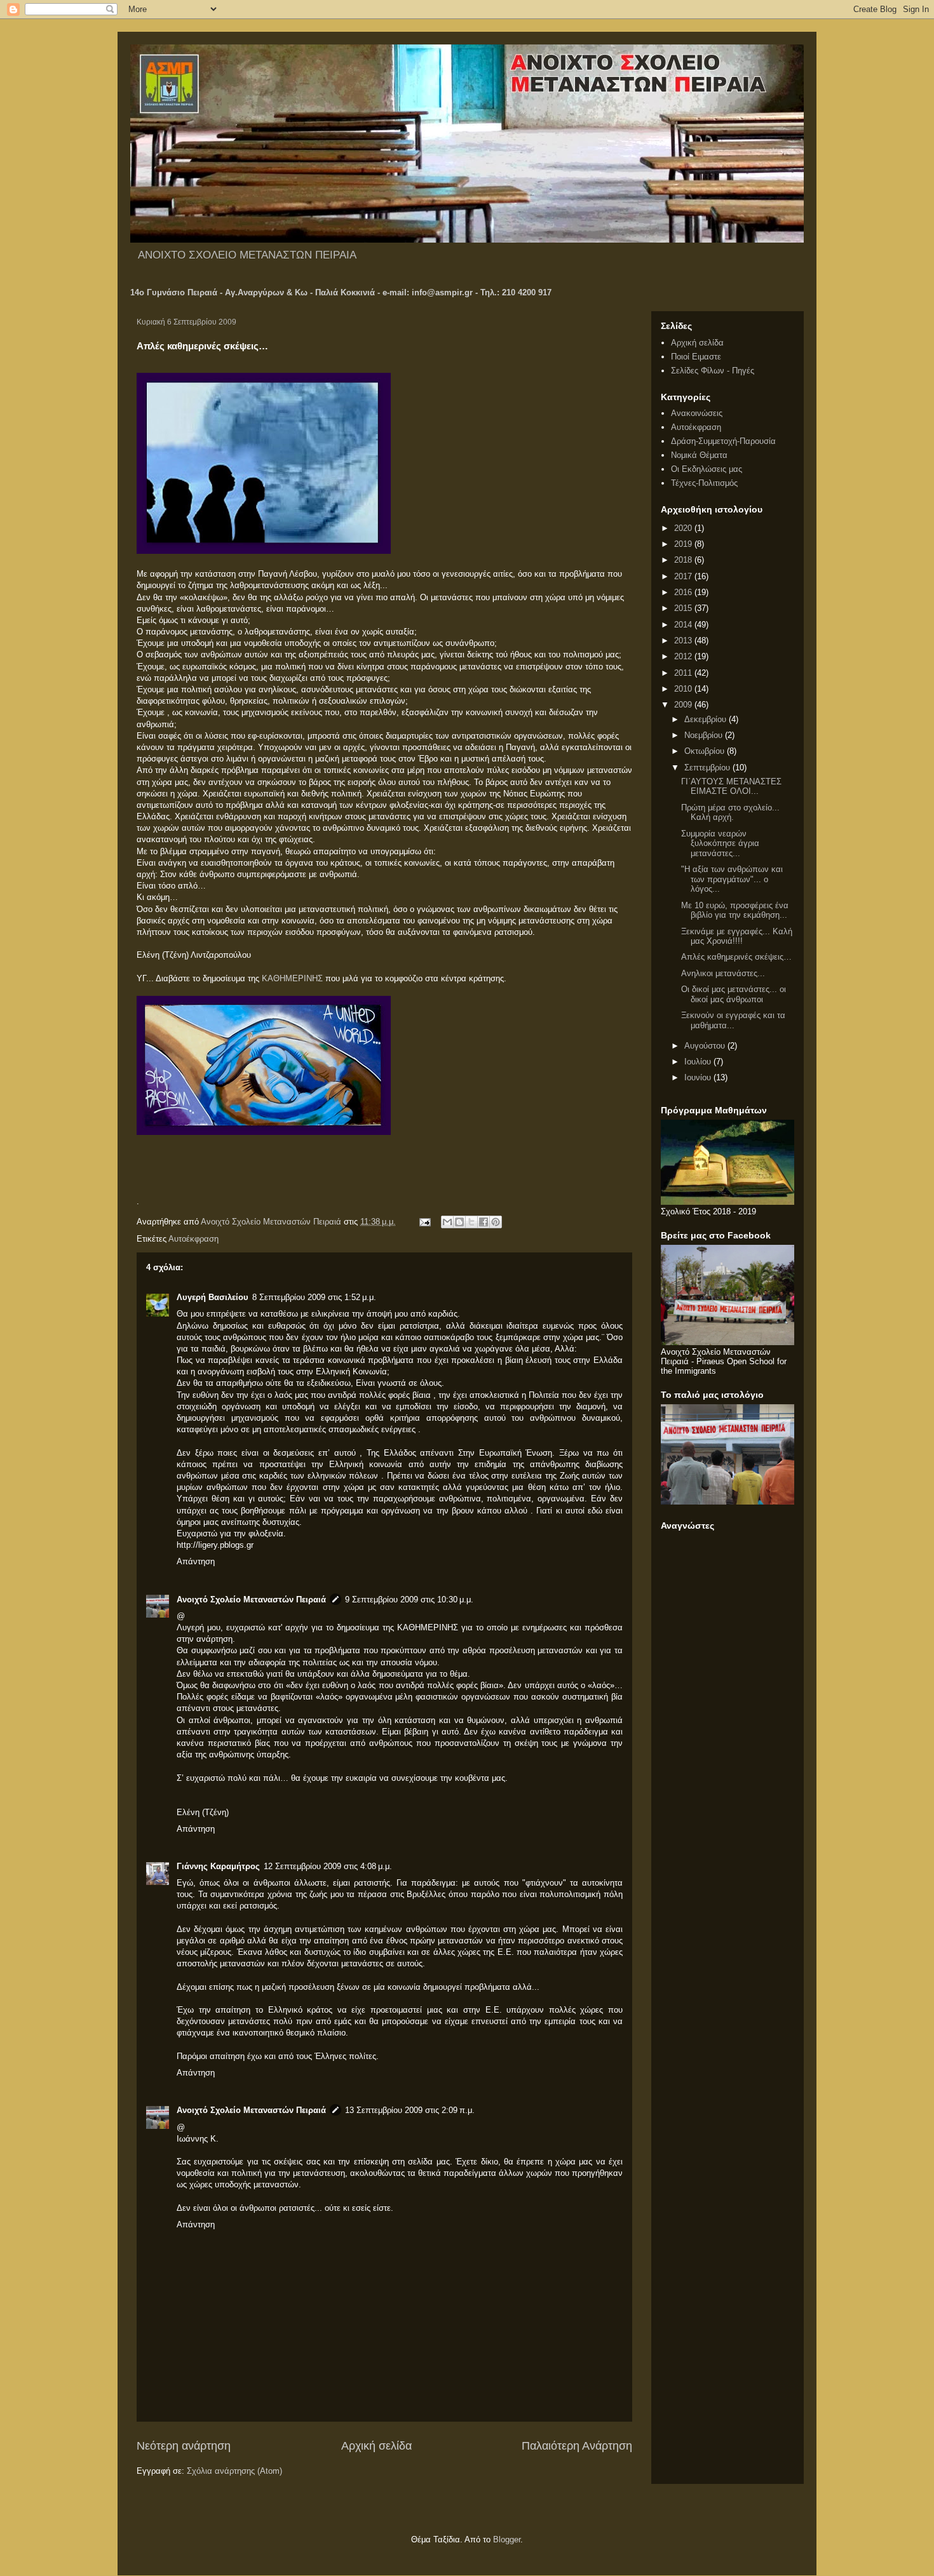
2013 (684, 641)
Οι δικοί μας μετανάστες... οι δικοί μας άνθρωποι (734, 994)
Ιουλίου (699, 1062)
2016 (684, 592)
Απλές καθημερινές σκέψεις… (736, 957)
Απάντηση (196, 1561)
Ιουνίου (699, 1077)
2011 (684, 673)
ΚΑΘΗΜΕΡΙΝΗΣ (292, 978)
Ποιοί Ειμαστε (696, 357)
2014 (684, 625)
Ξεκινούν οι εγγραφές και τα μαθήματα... (733, 1020)
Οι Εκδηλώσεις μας (707, 469)
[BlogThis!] (459, 1222)
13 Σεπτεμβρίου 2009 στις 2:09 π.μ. (410, 2110)
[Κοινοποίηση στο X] (471, 1222)
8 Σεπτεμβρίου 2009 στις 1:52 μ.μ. (314, 1297)
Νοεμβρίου (705, 735)
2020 (684, 528)
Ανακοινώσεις (697, 413)
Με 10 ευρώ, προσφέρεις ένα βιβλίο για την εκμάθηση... (735, 910)
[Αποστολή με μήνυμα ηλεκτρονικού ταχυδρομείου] (447, 1222)
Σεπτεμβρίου (708, 768)
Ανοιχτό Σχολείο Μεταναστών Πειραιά (251, 1600)
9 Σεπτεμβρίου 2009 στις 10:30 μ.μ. (409, 1600)
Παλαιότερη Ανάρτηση (577, 2446)
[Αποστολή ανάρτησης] (424, 1222)
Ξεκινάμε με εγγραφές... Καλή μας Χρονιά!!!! (737, 936)
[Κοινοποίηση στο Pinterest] (496, 1222)
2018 (684, 560)
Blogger (507, 2539)
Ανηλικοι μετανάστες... (723, 973)
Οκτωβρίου (706, 751)
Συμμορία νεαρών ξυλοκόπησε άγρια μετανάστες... (720, 843)
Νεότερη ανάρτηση (184, 2446)
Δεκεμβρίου (707, 719)
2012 (684, 656)
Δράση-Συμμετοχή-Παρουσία (723, 441)
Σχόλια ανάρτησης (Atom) (234, 2471)
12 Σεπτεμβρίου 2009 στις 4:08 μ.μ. (328, 1866)
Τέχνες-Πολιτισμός (704, 483)
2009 (684, 705)
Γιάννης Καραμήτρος (218, 1866)
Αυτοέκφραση (193, 1239)
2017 (684, 576)
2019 (684, 544)
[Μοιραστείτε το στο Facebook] (484, 1222)
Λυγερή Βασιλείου (213, 1297)
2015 (684, 608)
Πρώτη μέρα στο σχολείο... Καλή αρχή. (730, 813)
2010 (684, 689)
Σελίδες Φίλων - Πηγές (713, 371)
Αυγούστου (706, 1046)
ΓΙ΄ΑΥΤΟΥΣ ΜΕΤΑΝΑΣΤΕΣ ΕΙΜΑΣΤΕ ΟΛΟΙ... (731, 787)
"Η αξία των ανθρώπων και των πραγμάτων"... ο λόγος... (732, 879)
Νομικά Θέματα (699, 455)
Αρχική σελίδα (376, 2446)
